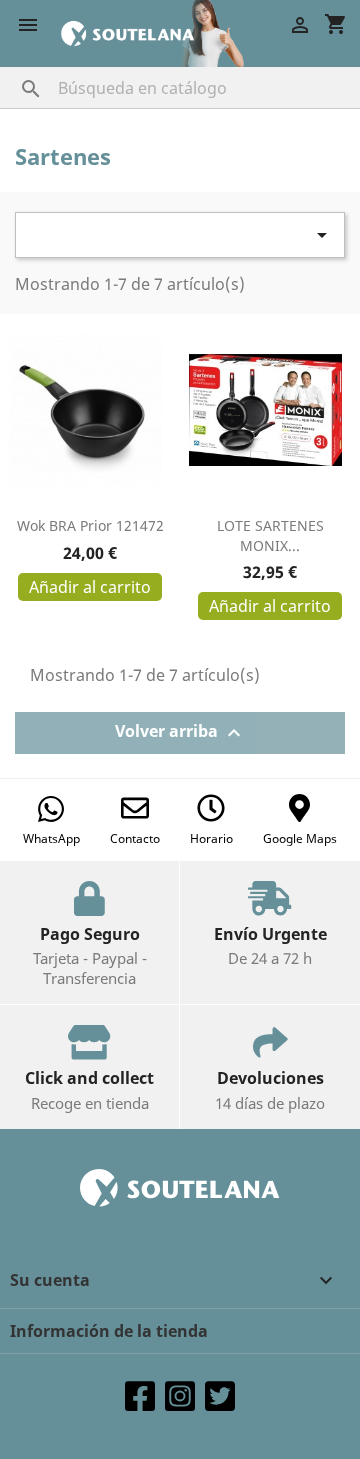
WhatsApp (51, 838)
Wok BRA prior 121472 (90, 525)
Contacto (135, 838)
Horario (211, 838)
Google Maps (300, 838)
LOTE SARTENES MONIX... (270, 535)
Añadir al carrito (90, 587)
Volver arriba (180, 732)
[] (11, 69)
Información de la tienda (109, 1331)
